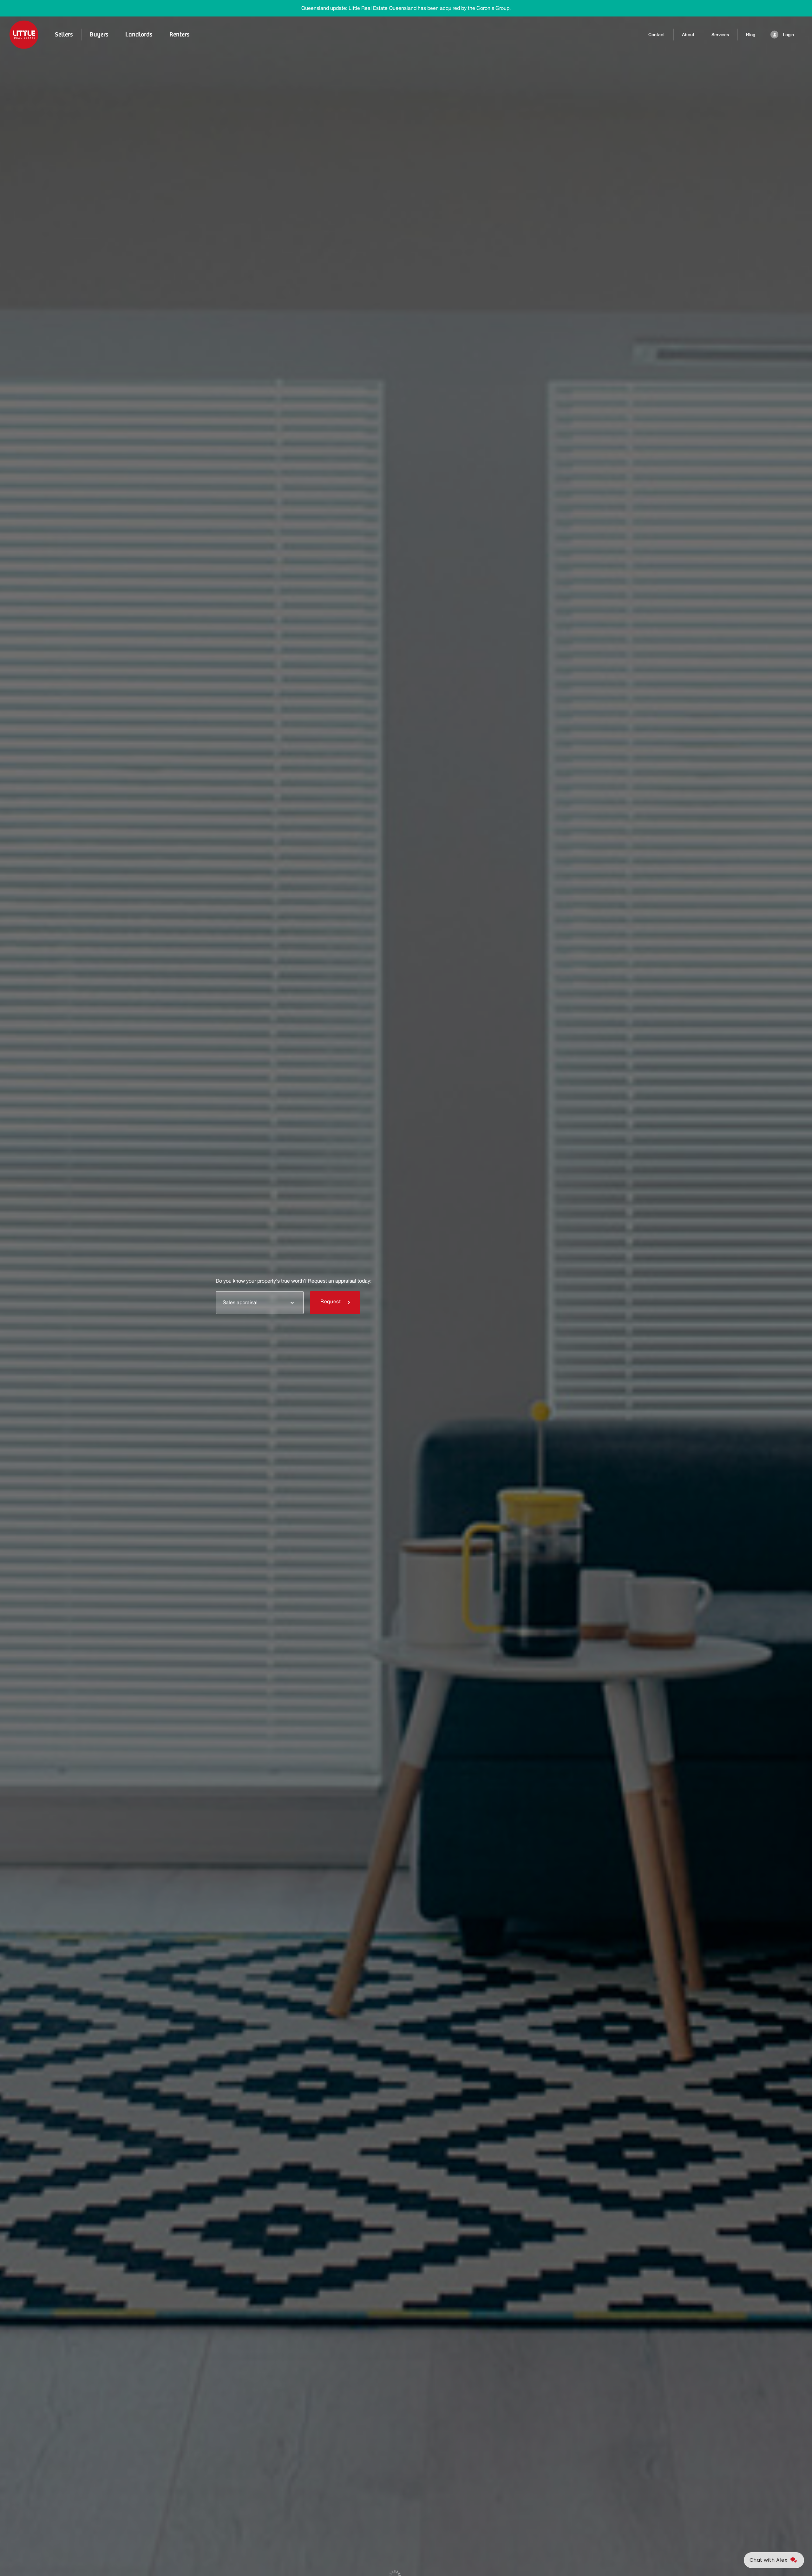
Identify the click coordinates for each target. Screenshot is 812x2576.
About (688, 35)
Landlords (139, 34)
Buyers (99, 34)
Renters (179, 34)
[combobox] (260, 1302)
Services (720, 35)
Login (788, 35)
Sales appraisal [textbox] (240, 1303)
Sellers (64, 34)
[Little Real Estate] (24, 35)
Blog (751, 35)
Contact (657, 35)
